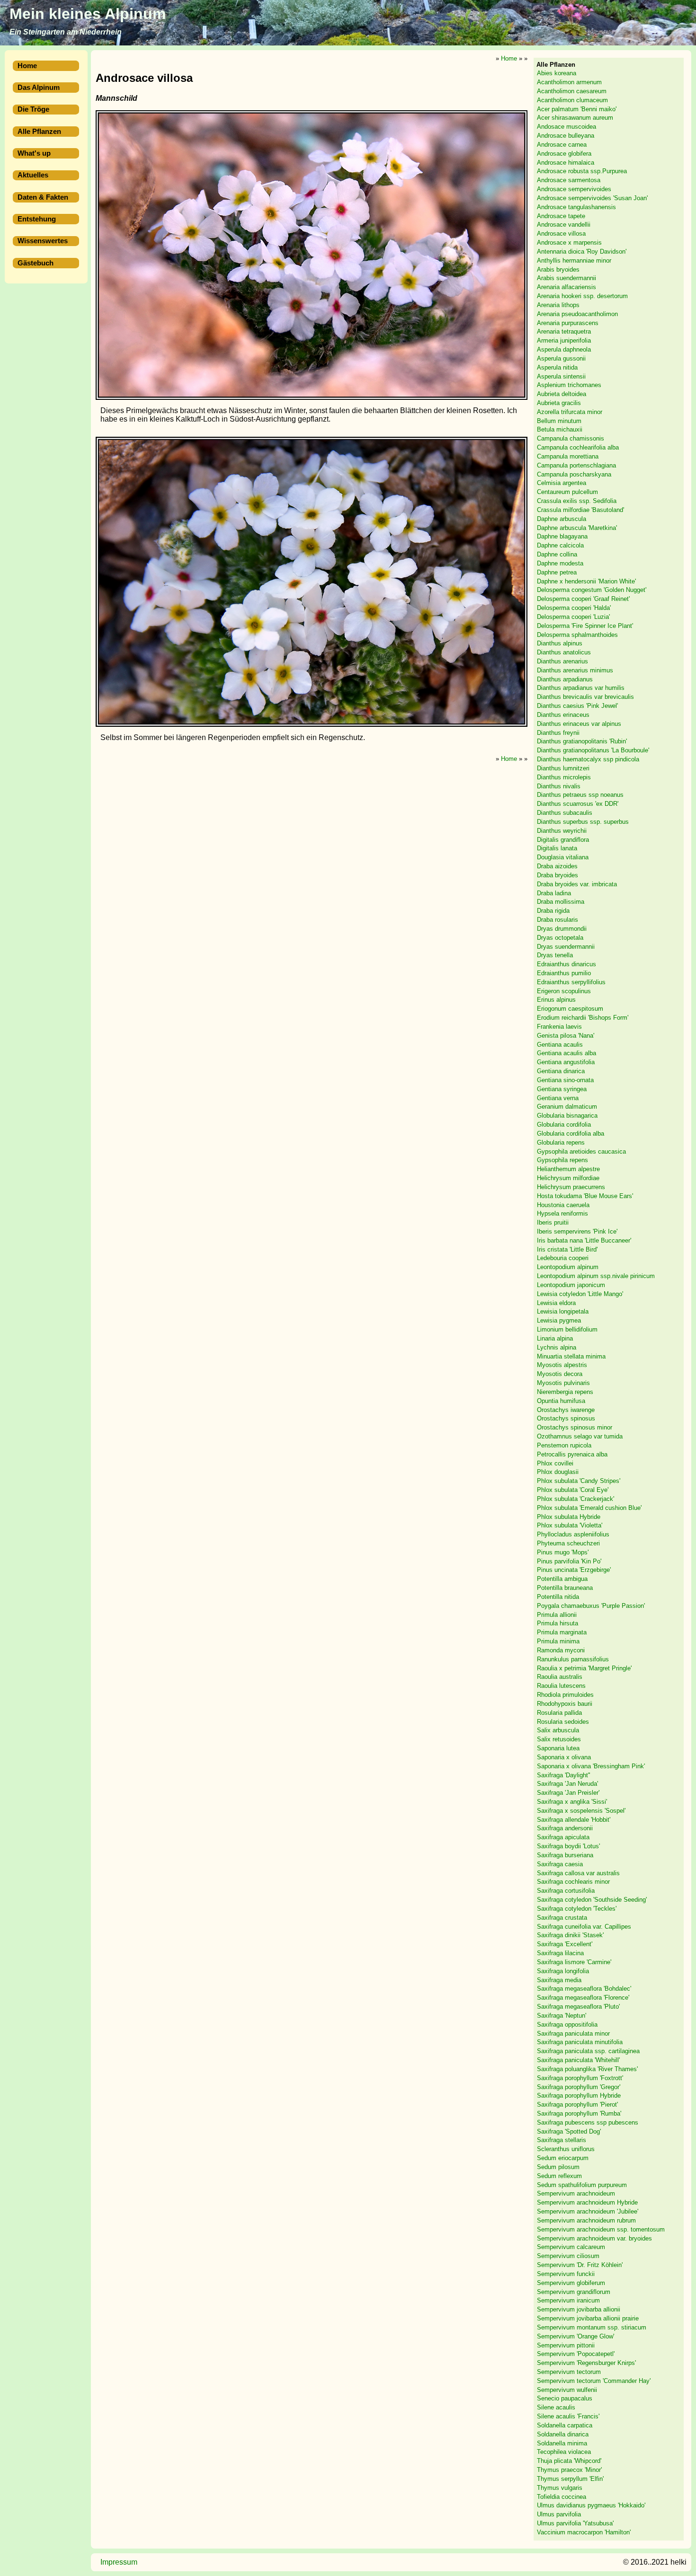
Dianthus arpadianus (565, 679)
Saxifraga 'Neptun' (562, 2016)
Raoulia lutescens (561, 1686)
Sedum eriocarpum (563, 2158)
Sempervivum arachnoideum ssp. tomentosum (601, 2229)
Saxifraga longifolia (563, 1971)
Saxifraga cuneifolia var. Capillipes (584, 1927)
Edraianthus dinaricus (567, 964)
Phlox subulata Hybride (569, 1517)
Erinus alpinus (556, 1000)
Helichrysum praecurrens (571, 1187)
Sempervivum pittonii (566, 2345)
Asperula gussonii (561, 358)
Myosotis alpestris (562, 1365)
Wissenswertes (43, 241)
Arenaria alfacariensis (567, 287)
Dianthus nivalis (559, 786)
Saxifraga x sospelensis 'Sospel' (581, 1811)
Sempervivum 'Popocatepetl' (576, 2354)
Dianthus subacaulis (565, 813)
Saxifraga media (559, 1980)
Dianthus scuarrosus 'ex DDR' (578, 804)
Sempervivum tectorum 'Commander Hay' (594, 2381)
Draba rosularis (558, 920)
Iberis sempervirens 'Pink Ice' (577, 1231)
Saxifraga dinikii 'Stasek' (570, 1936)
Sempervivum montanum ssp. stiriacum (592, 2327)
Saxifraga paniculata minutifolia (580, 2042)
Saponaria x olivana (564, 1757)
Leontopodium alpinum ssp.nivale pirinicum (596, 1276)
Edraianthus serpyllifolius (571, 982)
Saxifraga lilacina (560, 1953)
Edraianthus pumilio (564, 973)
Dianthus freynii (558, 733)
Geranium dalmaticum (567, 1107)
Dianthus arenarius (562, 661)
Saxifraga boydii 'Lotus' (568, 1846)
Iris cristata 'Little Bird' (567, 1249)
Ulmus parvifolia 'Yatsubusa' (575, 2523)
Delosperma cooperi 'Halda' (574, 608)
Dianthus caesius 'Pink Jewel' (577, 706)
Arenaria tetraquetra (564, 332)
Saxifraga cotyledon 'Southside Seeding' (592, 1900)
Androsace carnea (562, 145)
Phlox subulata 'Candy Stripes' (579, 1481)
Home (27, 66)
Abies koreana (557, 74)
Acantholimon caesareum (572, 91)
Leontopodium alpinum (568, 1267)
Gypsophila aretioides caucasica (581, 1151)
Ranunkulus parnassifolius (573, 1659)
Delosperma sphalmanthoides (577, 635)
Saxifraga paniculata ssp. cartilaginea (588, 2051)
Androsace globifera (564, 154)
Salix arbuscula (558, 1731)
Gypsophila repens (562, 1160)
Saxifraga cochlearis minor (573, 1882)
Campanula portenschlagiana (576, 465)
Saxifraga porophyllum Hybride (579, 2096)
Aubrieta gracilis (559, 403)
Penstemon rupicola (564, 1445)
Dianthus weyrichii (562, 831)
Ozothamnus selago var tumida (580, 1436)
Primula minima (558, 1641)
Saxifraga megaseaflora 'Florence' (583, 1998)
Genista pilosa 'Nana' (566, 1036)
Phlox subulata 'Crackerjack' (576, 1499)
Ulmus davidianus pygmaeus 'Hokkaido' (591, 2506)
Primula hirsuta (558, 1624)
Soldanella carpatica (565, 2425)
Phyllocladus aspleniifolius (573, 1534)
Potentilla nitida (558, 1597)
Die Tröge (33, 109)
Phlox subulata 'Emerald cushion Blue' (589, 1508)
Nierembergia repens (565, 1392)
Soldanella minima (562, 2443)
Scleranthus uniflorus (566, 2149)
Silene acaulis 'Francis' (568, 2416)
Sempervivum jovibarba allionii (579, 2309)
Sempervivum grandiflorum (574, 2292)
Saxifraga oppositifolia (567, 2025)
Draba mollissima (561, 902)
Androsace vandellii (564, 225)
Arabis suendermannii (567, 278)
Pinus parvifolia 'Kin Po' (569, 1561)
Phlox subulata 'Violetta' (570, 1526)
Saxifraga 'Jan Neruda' (567, 1784)
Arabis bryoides (558, 269)
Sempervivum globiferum (571, 2283)
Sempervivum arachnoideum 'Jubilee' (588, 2211)
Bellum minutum (559, 421)
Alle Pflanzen (39, 132)
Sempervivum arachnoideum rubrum (586, 2220)
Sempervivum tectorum (569, 2372)
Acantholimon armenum (569, 82)
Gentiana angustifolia (566, 1063)
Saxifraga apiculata (563, 1838)
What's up (34, 153)
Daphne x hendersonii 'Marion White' (586, 581)
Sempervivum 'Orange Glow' (576, 2336)
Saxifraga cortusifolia (566, 1891)
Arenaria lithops (558, 305)
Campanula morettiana (568, 456)
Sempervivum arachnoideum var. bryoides (594, 2238)
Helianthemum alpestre (568, 1169)
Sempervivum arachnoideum (576, 2194)
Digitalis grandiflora (563, 840)
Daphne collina (557, 554)
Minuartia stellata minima (571, 1356)
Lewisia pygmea (559, 1321)
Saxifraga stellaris (562, 2140)
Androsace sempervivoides (574, 189)
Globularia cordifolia (564, 1125)
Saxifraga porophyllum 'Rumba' (579, 2113)
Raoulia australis (560, 1677)
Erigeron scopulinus (564, 991)
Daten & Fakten (43, 197)
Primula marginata (562, 1633)
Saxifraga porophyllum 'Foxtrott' (580, 2078)
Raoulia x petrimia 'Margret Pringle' (584, 1668)
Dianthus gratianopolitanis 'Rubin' (582, 742)
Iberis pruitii (553, 1222)
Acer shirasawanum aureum (575, 118)
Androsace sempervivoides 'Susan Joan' (592, 198)
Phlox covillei (555, 1463)
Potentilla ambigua (562, 1579)
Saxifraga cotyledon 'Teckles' (577, 1909)
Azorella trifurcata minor (570, 412)
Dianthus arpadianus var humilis (581, 688)
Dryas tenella (555, 956)
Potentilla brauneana (565, 1588)
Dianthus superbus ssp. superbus (583, 822)
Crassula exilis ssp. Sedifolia (577, 501)
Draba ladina (554, 893)
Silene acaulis (556, 2408)
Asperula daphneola (564, 349)
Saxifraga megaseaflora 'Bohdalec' (584, 1989)
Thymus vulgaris (560, 2488)
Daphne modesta (560, 563)
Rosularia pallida (559, 1713)
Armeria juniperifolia (564, 340)
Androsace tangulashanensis (576, 207)
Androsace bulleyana (566, 136)
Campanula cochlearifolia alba (578, 447)
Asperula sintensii (561, 376)
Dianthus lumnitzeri (563, 768)
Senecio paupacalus (565, 2399)
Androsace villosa (561, 234)
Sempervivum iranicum (568, 2301)
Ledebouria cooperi (563, 1258)
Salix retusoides (559, 1739)
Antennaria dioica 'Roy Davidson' (582, 251)
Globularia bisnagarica (567, 1116)
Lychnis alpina (557, 1347)
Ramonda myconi (561, 1650)
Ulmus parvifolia (559, 2515)
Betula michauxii (560, 430)
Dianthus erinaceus (563, 715)
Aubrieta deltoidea (562, 394)
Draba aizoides (557, 866)
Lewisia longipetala (563, 1312)
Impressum (119, 2562)
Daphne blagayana (562, 537)
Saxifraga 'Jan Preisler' (568, 1793)
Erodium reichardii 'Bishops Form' (583, 1018)
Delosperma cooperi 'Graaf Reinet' (583, 599)
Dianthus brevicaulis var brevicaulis (585, 697)
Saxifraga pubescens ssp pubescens (588, 2122)
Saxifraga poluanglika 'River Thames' (587, 2069)
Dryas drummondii (562, 929)
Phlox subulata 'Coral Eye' (573, 1490)
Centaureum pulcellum (567, 492)
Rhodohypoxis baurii (565, 1704)
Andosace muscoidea (567, 127)
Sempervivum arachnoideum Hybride (587, 2203)
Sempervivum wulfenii (567, 2390)
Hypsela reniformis (562, 1214)
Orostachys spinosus (566, 1419)
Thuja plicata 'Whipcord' (569, 2461)
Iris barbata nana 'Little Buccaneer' (584, 1240)
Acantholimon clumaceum (572, 100)
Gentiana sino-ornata (565, 1080)
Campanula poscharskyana (574, 474)
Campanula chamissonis (571, 439)
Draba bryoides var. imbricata (577, 884)
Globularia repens (561, 1142)
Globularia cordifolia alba (571, 1134)
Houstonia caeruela (563, 1205)
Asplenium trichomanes (569, 385)
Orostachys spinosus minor (575, 1427)
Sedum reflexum (559, 2176)
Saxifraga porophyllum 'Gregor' (579, 2087)
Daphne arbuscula (562, 519)
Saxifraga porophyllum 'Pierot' (577, 2104)
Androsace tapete (561, 216)
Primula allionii (557, 1615)
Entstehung (37, 219)
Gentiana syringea (562, 1089)
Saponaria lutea (558, 1748)
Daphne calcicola (560, 546)
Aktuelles (33, 175)
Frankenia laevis (559, 1027)
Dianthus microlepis (564, 777)
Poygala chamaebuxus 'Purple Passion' (591, 1606)
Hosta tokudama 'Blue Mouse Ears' (585, 1196)
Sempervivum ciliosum (568, 2256)
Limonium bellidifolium (567, 1329)
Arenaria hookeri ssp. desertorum (582, 296)
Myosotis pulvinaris (563, 1383)
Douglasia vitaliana (563, 857)
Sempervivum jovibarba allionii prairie (588, 2318)
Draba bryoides (558, 875)
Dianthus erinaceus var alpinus (579, 724)
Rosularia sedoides (563, 1722)
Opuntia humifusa (561, 1401)
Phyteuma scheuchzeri (568, 1543)
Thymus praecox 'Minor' (569, 2470)
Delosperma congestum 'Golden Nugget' (592, 590)
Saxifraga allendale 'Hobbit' (574, 1820)
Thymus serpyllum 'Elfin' (570, 2479)
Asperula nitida (557, 367)
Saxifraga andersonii (565, 1829)
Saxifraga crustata (562, 1918)
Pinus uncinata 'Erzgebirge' (574, 1570)
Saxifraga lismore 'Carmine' (574, 1962)
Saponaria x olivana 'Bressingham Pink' (591, 1766)
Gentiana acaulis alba (567, 1054)
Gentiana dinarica (561, 1071)
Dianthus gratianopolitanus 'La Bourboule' (593, 751)
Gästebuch (36, 263)
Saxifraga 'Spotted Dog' (569, 2131)
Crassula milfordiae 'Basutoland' (580, 510)
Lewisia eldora (556, 1303)
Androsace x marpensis (569, 243)
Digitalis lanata (557, 849)
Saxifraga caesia (560, 1864)
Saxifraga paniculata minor (573, 2033)
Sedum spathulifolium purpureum (582, 2185)
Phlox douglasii (558, 1472)
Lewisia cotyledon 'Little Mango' (580, 1294)
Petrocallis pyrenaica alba (572, 1454)
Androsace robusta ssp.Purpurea (582, 172)
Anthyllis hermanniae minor (574, 260)
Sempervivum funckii (566, 2274)
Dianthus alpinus (560, 644)
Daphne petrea (557, 572)
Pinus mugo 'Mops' (563, 1552)
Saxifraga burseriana (565, 1855)
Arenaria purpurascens (568, 323)
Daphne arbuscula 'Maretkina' (577, 528)
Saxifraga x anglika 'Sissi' (572, 1802)
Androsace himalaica (566, 163)
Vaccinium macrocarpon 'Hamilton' (584, 2532)
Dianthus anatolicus (564, 652)
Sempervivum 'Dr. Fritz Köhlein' (580, 2265)
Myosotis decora (560, 1374)
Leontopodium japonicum (571, 1285)
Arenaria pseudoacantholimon (577, 314)
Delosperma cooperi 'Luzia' (573, 617)
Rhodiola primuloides (565, 1695)
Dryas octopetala (560, 938)
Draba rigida (553, 911)
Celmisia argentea (562, 483)
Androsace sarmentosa (569, 181)
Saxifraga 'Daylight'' (563, 1775)
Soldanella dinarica (563, 2434)
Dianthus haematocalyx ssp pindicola (588, 759)
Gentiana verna (558, 1098)
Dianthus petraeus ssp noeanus (580, 795)
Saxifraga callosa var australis (578, 1873)
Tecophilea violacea (564, 2452)
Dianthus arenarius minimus (575, 670)
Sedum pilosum (558, 2167)
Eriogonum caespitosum (570, 1009)
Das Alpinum (39, 88)
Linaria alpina (555, 1338)
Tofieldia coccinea (562, 2497)
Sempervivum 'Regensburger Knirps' (586, 2363)
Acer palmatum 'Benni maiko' (577, 109)
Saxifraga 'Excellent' (565, 1945)
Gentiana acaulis (560, 1045)
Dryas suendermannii (566, 947)
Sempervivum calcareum (571, 2247)
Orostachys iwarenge (566, 1410)
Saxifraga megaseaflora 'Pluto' (578, 2007)
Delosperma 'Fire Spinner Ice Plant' (585, 626)
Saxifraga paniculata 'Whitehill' (578, 2060)
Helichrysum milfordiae (568, 1178)
